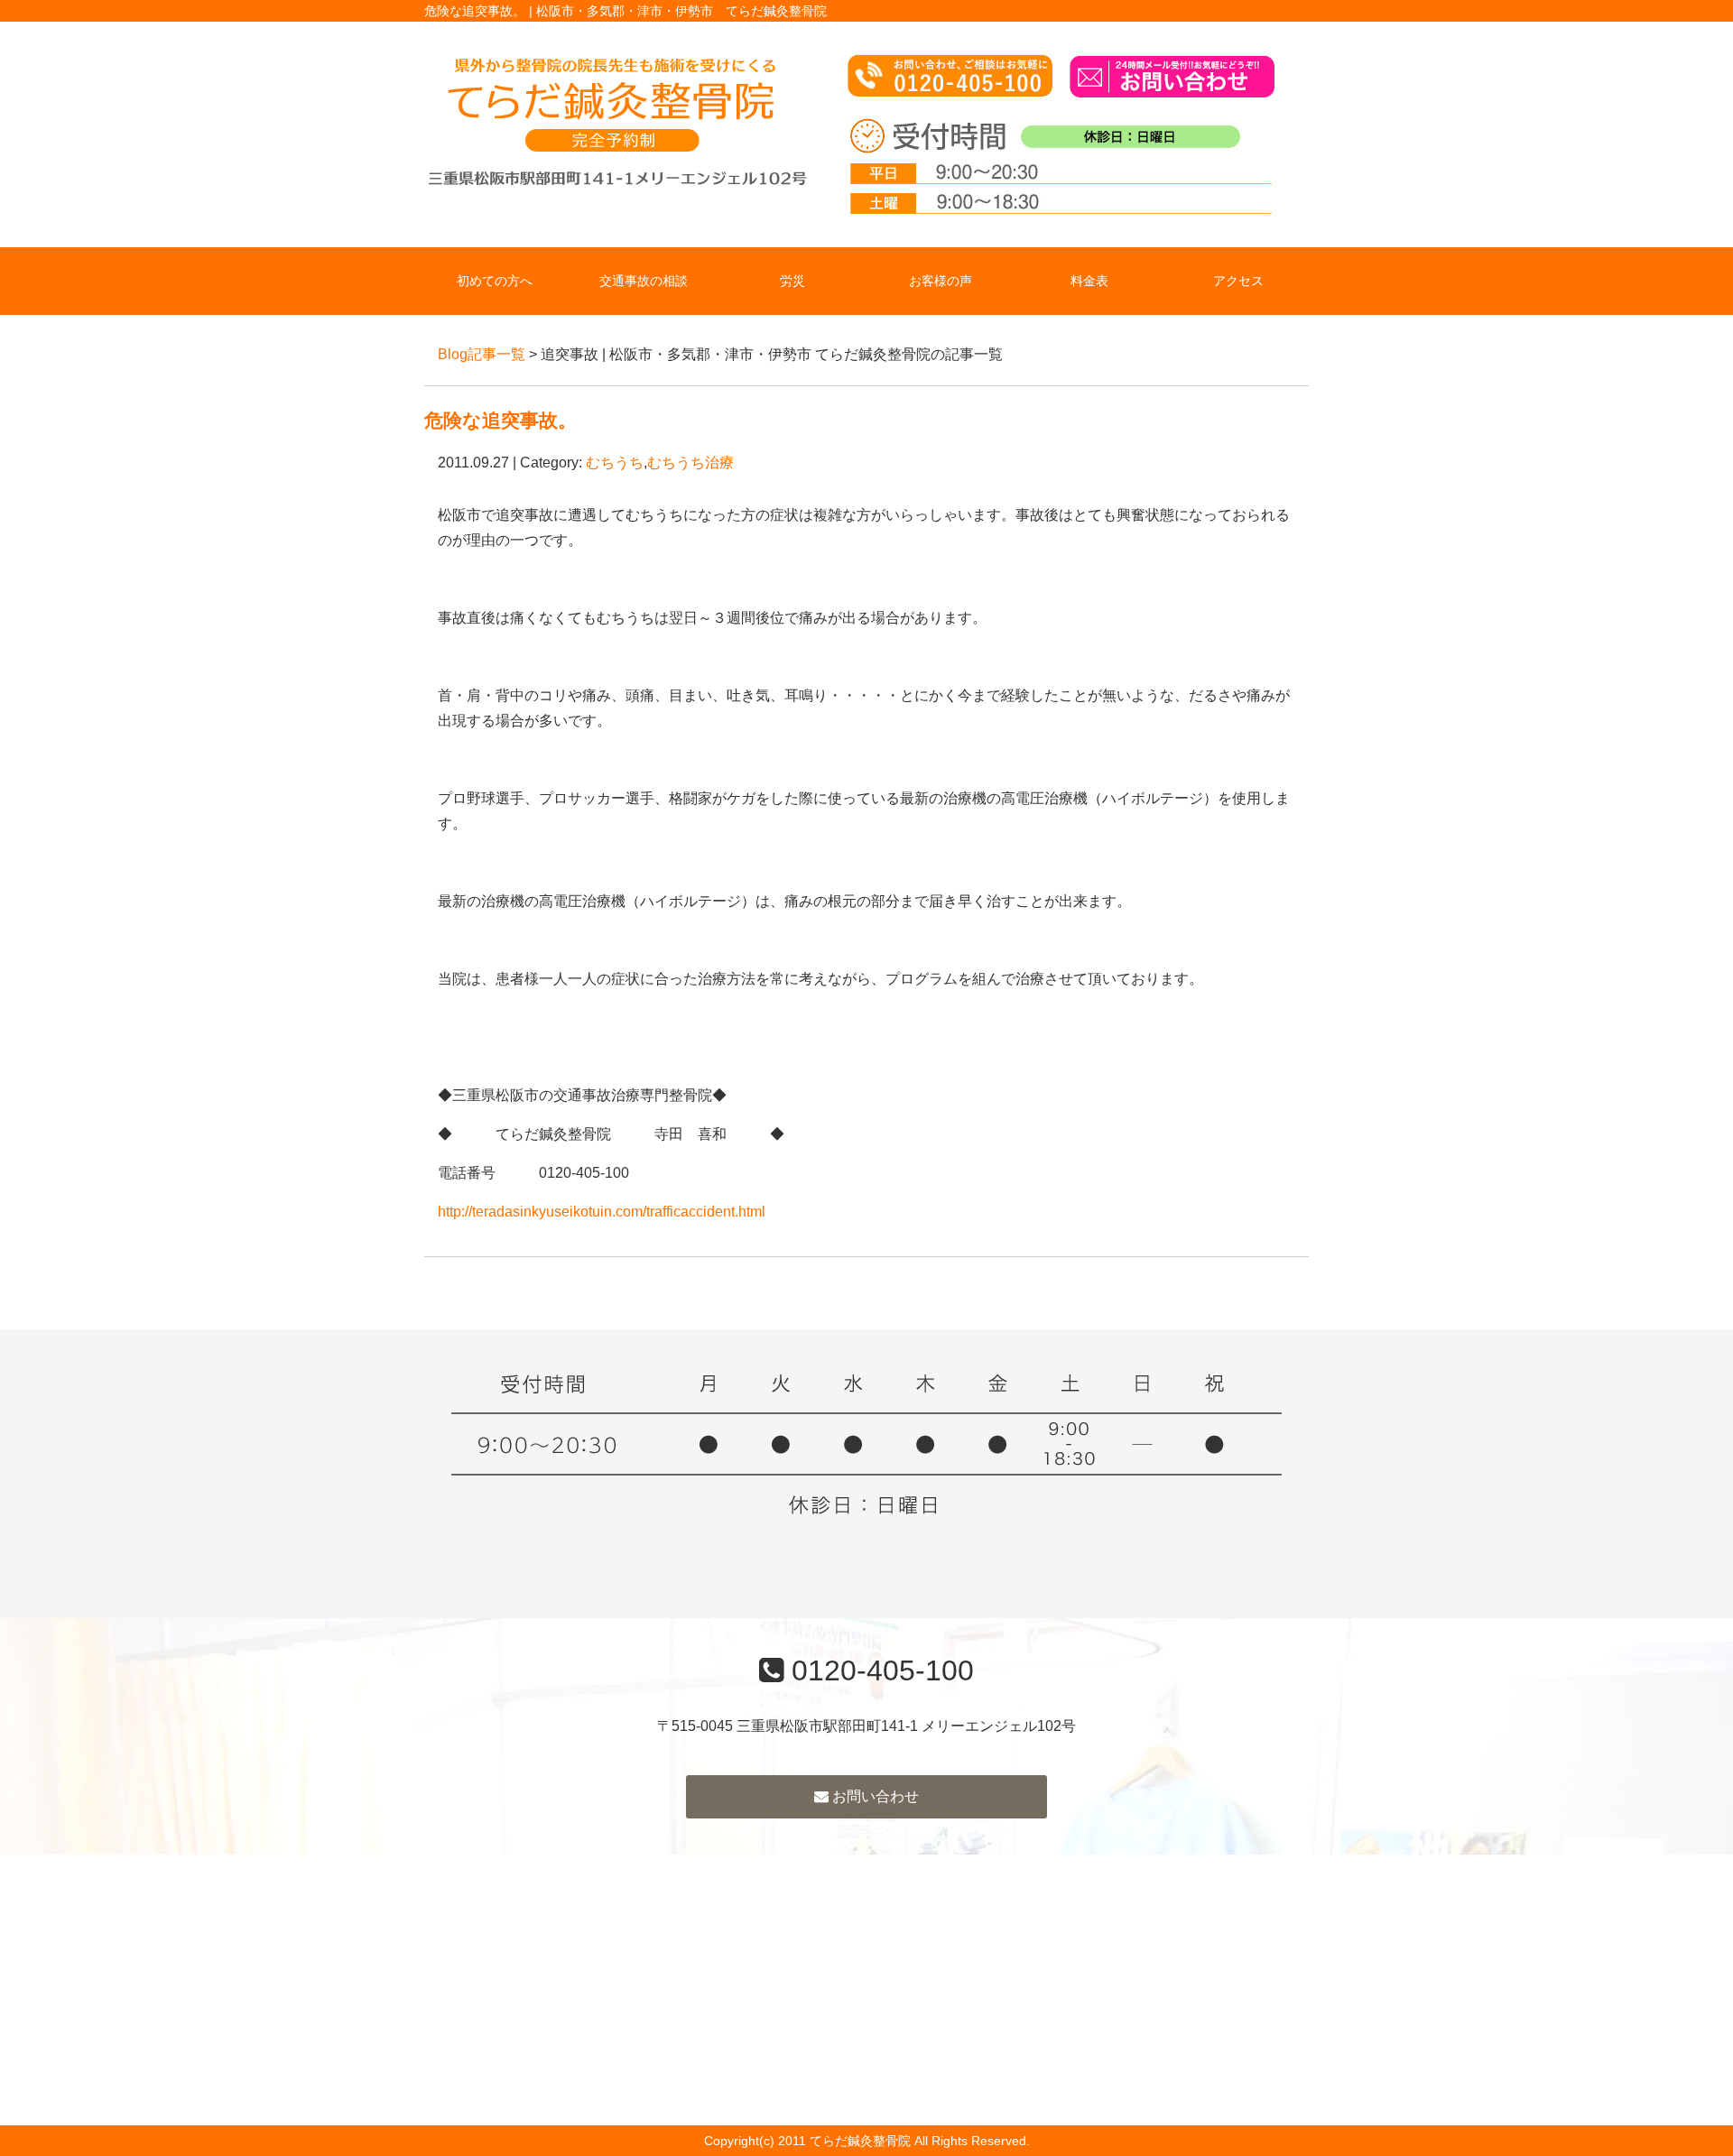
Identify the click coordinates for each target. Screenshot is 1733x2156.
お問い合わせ (874, 1796)
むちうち (615, 463)
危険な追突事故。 (500, 420)
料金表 (1089, 281)
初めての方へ (495, 281)
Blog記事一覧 (482, 354)
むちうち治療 (690, 463)
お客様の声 (941, 281)
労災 (792, 281)
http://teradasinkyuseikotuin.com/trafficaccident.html (602, 1212)
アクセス (1238, 281)
